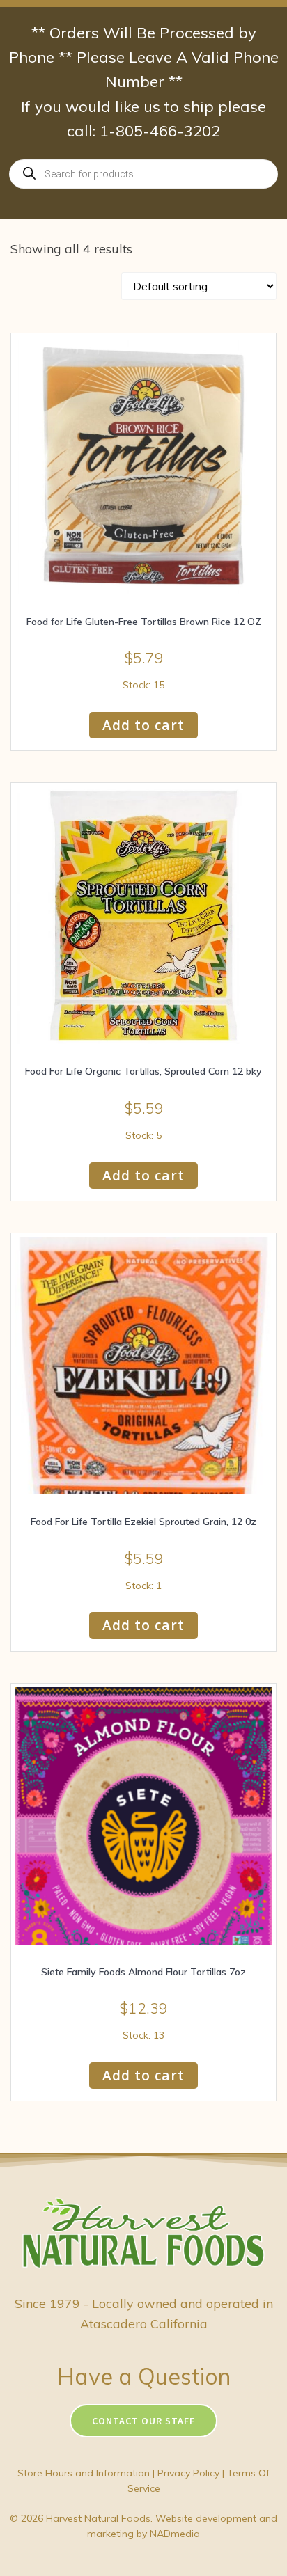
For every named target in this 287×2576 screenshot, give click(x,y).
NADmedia (175, 2534)
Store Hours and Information (84, 2473)
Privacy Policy (188, 2473)
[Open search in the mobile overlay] (143, 174)
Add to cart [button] (143, 725)
